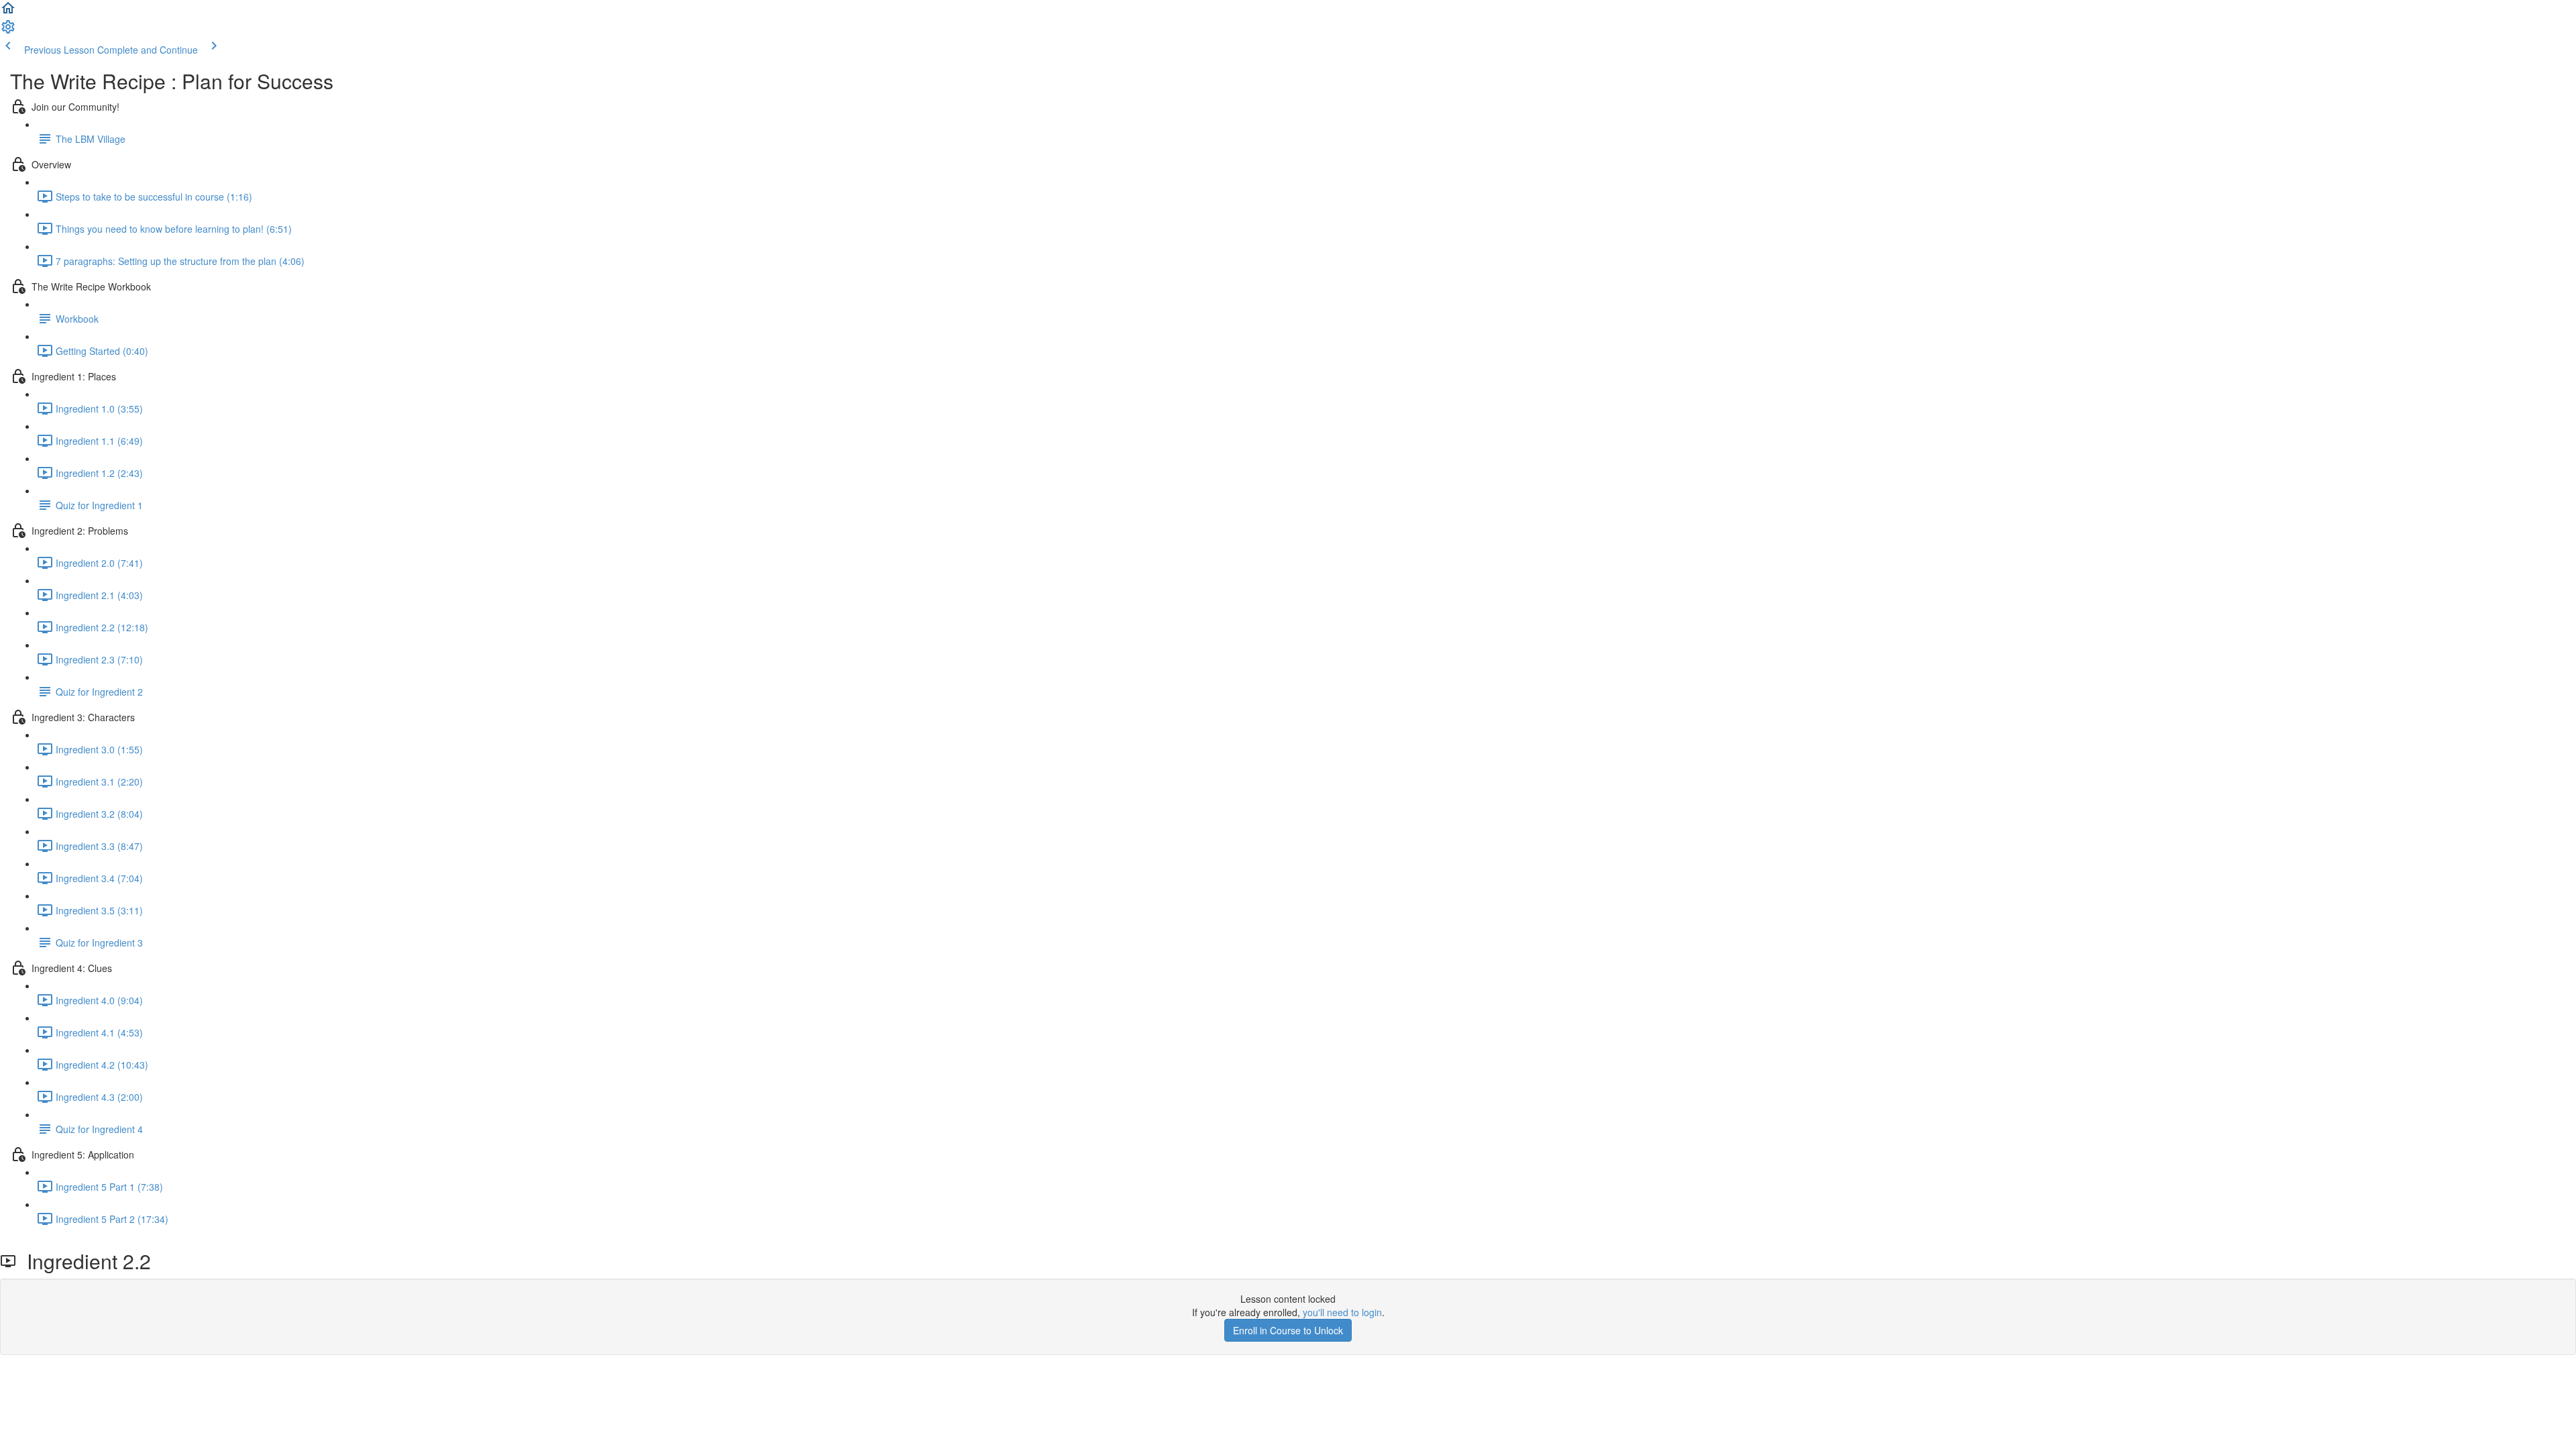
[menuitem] (8, 31)
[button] (8, 12)
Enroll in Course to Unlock (1288, 1330)
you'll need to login (1342, 1312)
